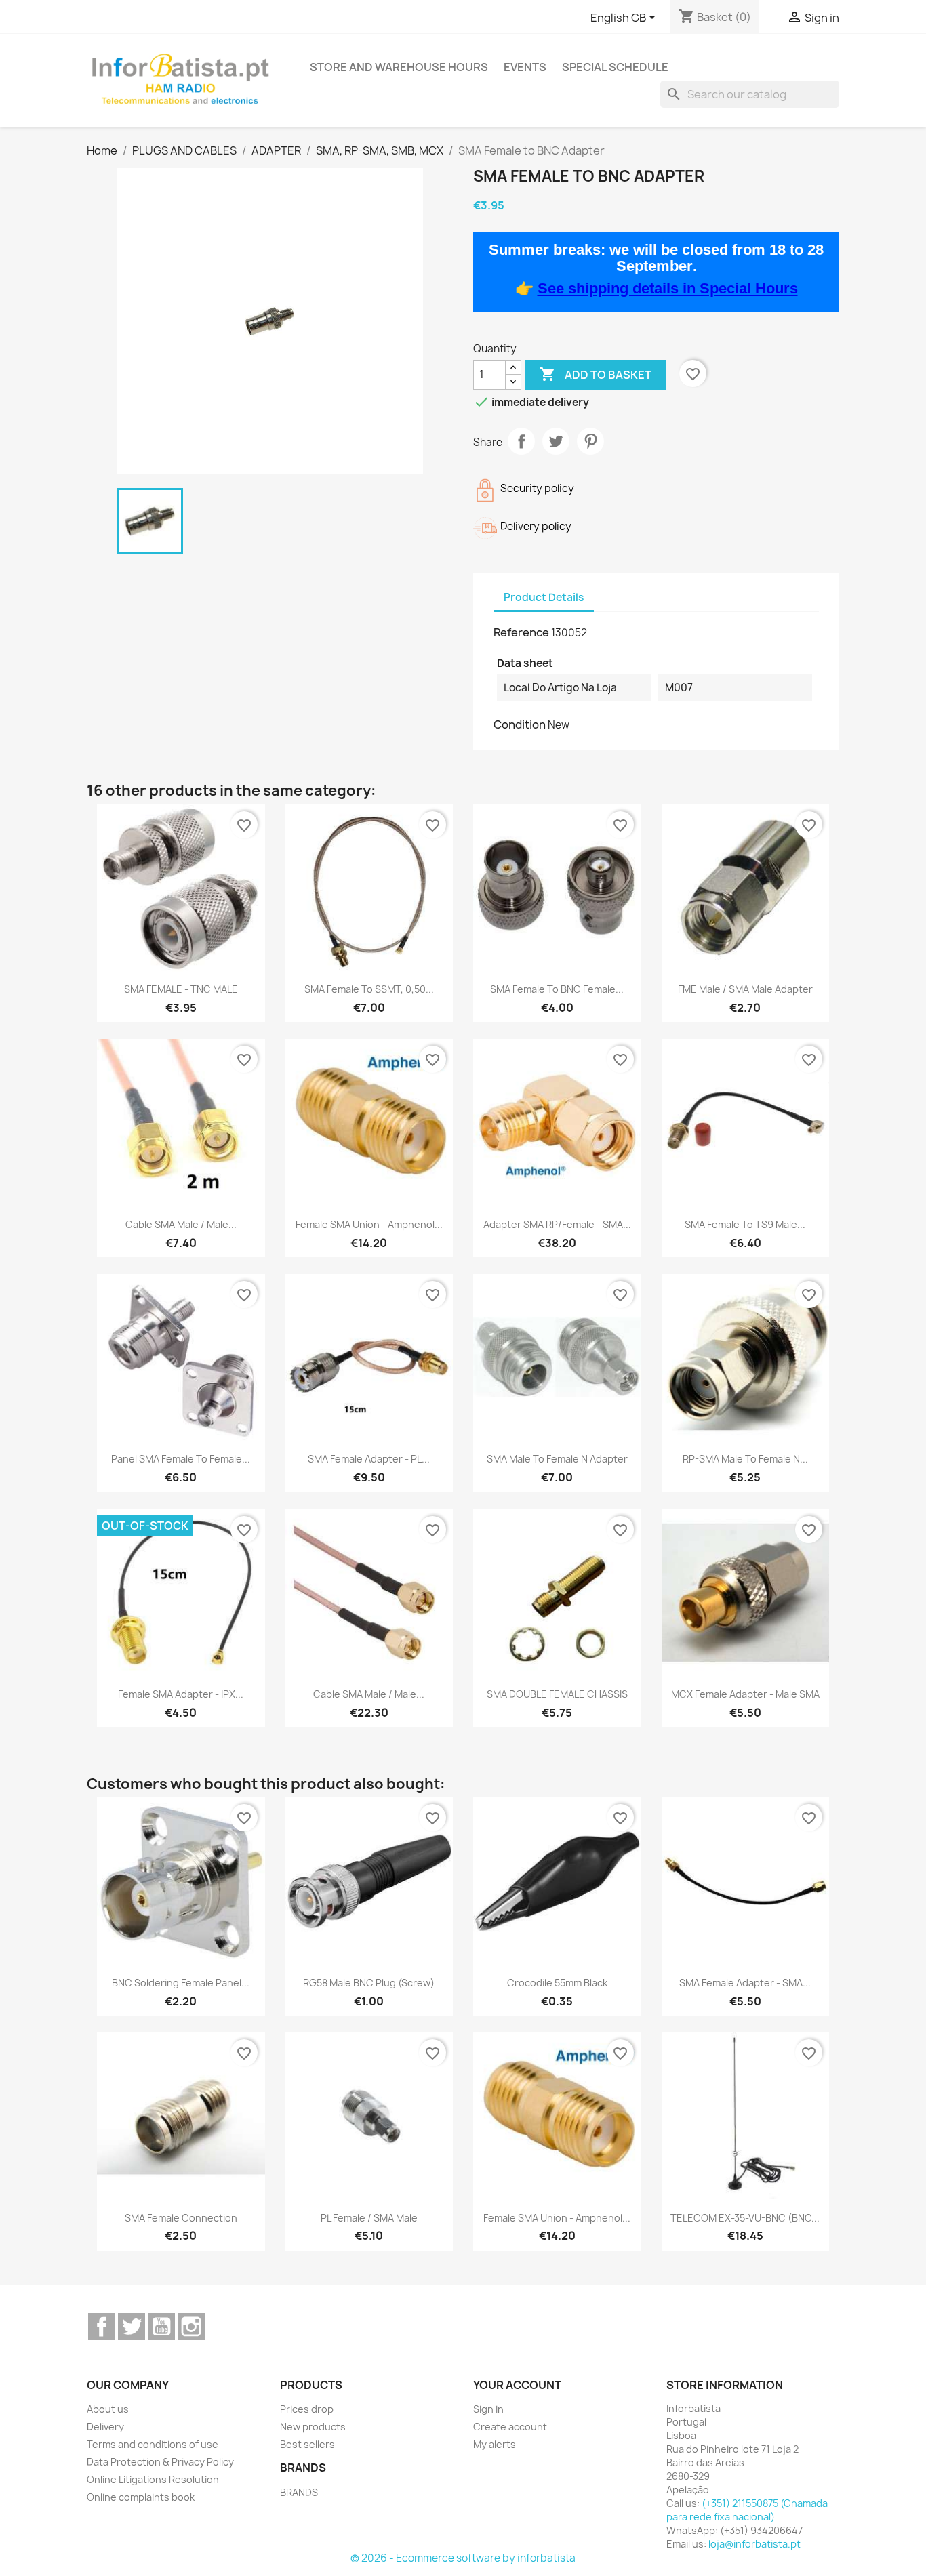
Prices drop (307, 2409)
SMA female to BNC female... (557, 989)
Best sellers (307, 2444)
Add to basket (596, 374)
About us (108, 2409)
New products (313, 2427)
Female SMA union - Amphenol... (369, 1224)
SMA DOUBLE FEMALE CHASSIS (557, 1694)
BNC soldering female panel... (181, 1983)
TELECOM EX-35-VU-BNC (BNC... (745, 2218)
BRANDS (299, 2492)
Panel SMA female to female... (181, 1459)
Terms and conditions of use (153, 2444)
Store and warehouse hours (399, 67)
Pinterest (590, 441)
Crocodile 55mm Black (557, 1983)
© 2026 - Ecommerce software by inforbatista (463, 2558)
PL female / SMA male (369, 2218)
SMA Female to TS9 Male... (745, 1224)
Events (525, 67)
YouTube (161, 2327)
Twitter (132, 2327)
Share (521, 441)
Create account (510, 2427)
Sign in (488, 2409)
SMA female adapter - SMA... (745, 1983)
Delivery (105, 2427)
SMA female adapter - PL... (369, 1459)
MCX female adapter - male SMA (745, 1694)
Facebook (102, 2327)
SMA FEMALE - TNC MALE (181, 989)
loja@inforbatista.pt (754, 2544)
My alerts (495, 2444)
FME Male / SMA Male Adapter (745, 989)
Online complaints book (141, 2497)
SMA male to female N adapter (557, 1459)
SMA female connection (181, 2218)
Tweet (556, 441)
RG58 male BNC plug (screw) (369, 1983)
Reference (521, 632)
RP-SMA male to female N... (745, 1459)
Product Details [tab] (544, 597)
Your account (517, 2385)
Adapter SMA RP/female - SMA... (557, 1224)
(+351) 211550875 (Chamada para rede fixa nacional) (747, 2510)
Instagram (191, 2327)
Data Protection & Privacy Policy (160, 2462)
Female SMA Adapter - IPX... (181, 1694)
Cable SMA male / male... (181, 1224)
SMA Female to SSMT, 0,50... (369, 989)
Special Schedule (615, 67)
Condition (520, 724)
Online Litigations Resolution (153, 2479)
